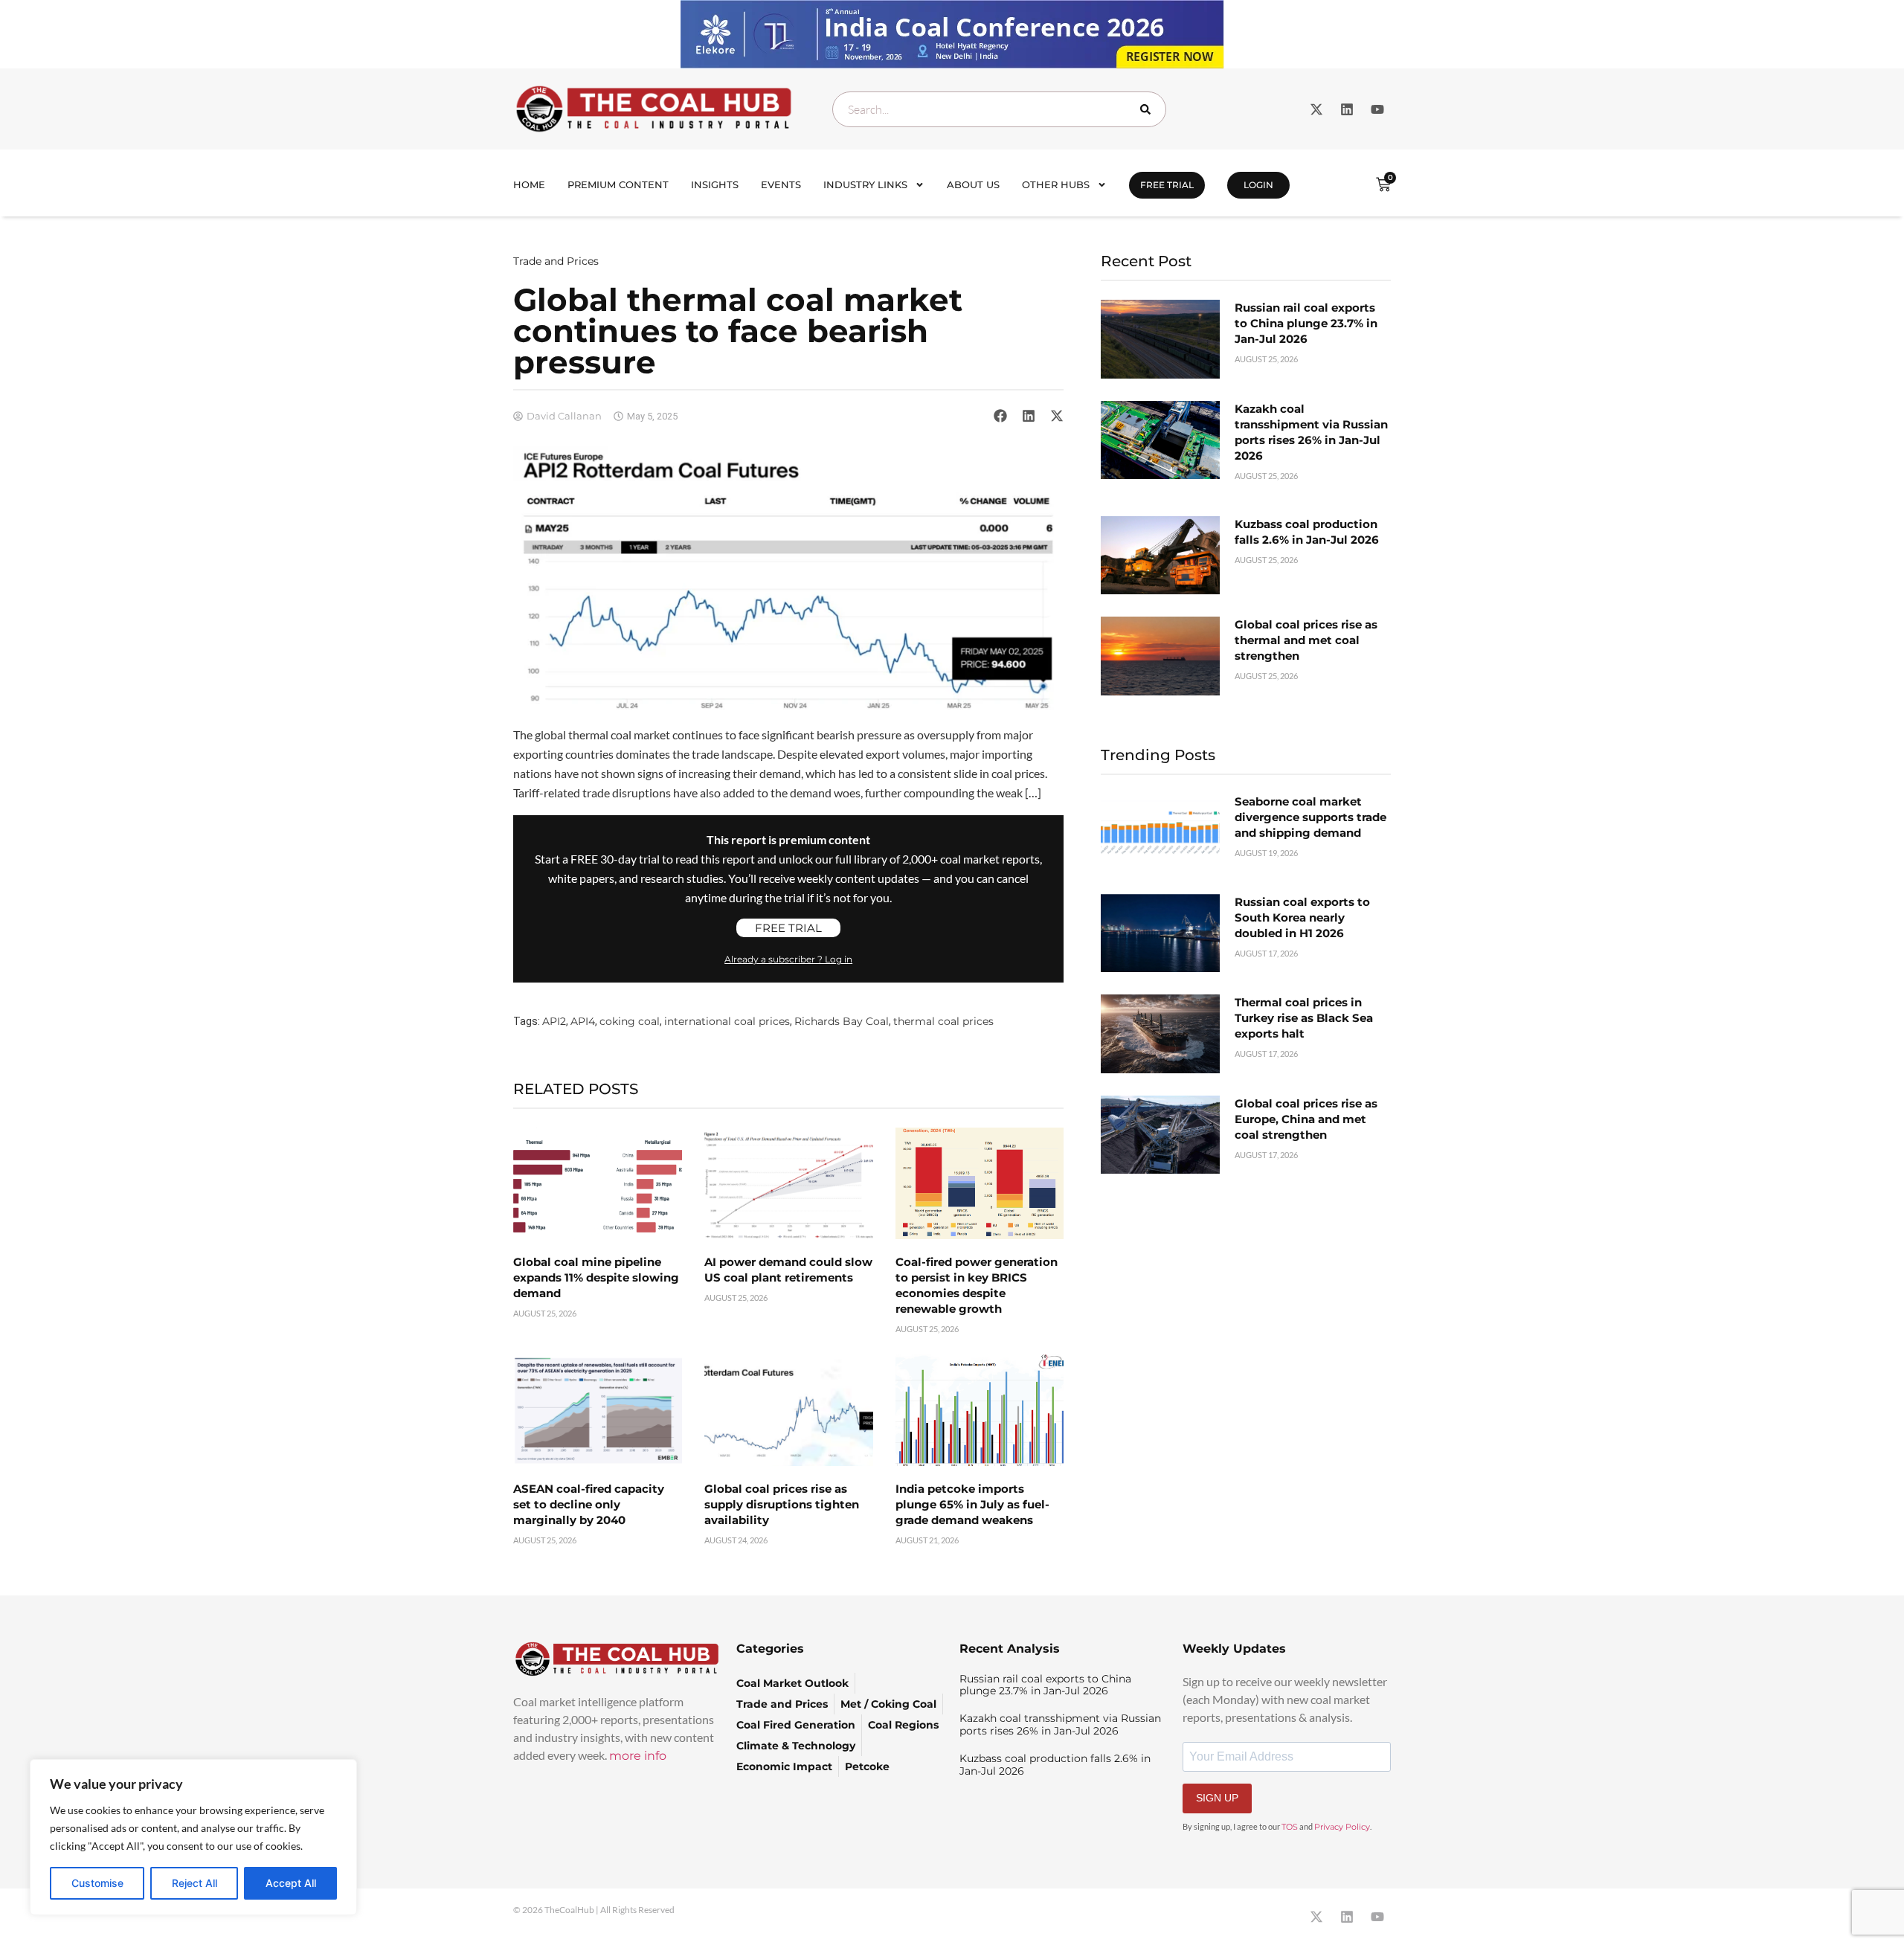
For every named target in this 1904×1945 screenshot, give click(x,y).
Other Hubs (1056, 184)
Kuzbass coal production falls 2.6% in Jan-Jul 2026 (1055, 1765)
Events (781, 184)
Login (1258, 185)
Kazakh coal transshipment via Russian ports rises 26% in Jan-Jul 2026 (1060, 1724)
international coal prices (727, 1021)
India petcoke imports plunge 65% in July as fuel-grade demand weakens (972, 1504)
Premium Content (618, 184)
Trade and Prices (556, 261)
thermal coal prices (943, 1021)
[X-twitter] (1316, 109)
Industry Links (865, 184)
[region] (193, 1837)
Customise (97, 1883)
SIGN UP (1217, 1798)
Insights (715, 184)
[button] (1000, 416)
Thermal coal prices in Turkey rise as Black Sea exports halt (1304, 1018)
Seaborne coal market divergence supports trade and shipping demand (1310, 817)
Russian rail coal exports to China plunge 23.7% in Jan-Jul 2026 (1306, 323)
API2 (554, 1021)
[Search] (1148, 109)
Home (529, 184)
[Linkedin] (1347, 109)
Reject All (194, 1883)
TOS (1290, 1827)
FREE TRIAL (1167, 185)
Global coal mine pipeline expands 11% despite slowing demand (596, 1277)
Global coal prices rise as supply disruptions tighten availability (782, 1504)
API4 (583, 1021)
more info (638, 1756)
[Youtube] (1377, 109)
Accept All (291, 1883)
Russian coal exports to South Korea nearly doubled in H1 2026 (1302, 917)
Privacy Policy (1342, 1827)
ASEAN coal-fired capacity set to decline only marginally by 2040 (589, 1504)
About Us (973, 184)
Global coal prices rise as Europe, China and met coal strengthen (1306, 1119)
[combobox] (999, 109)
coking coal (630, 1021)
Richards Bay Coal (842, 1021)
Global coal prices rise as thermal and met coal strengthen (1306, 640)
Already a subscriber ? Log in (788, 959)
